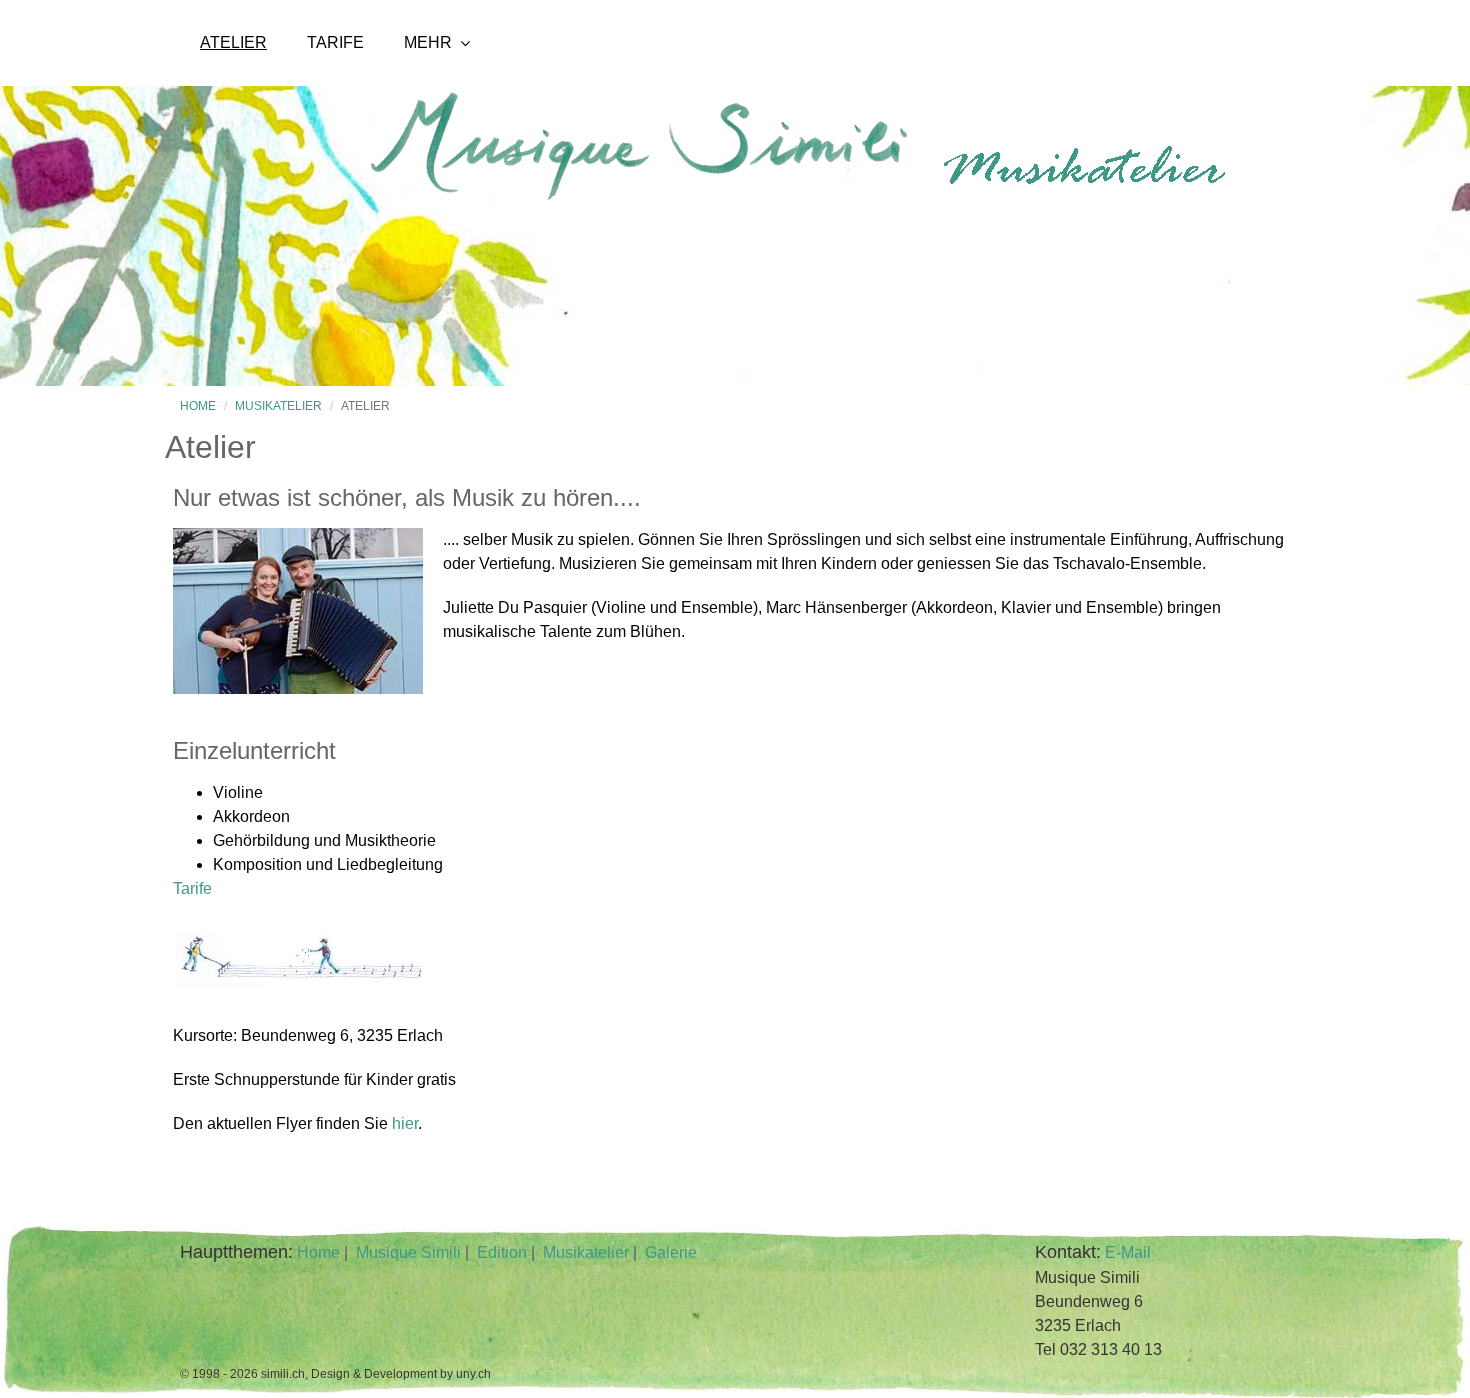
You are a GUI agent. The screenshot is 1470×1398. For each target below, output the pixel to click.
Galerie (671, 1252)
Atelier (233, 42)
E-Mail (1128, 1252)
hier (405, 1123)
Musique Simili (408, 1252)
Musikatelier (278, 406)
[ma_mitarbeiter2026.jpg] (298, 688)
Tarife (335, 42)
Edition (502, 1252)
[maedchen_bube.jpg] (298, 981)
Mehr (428, 42)
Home (198, 406)
